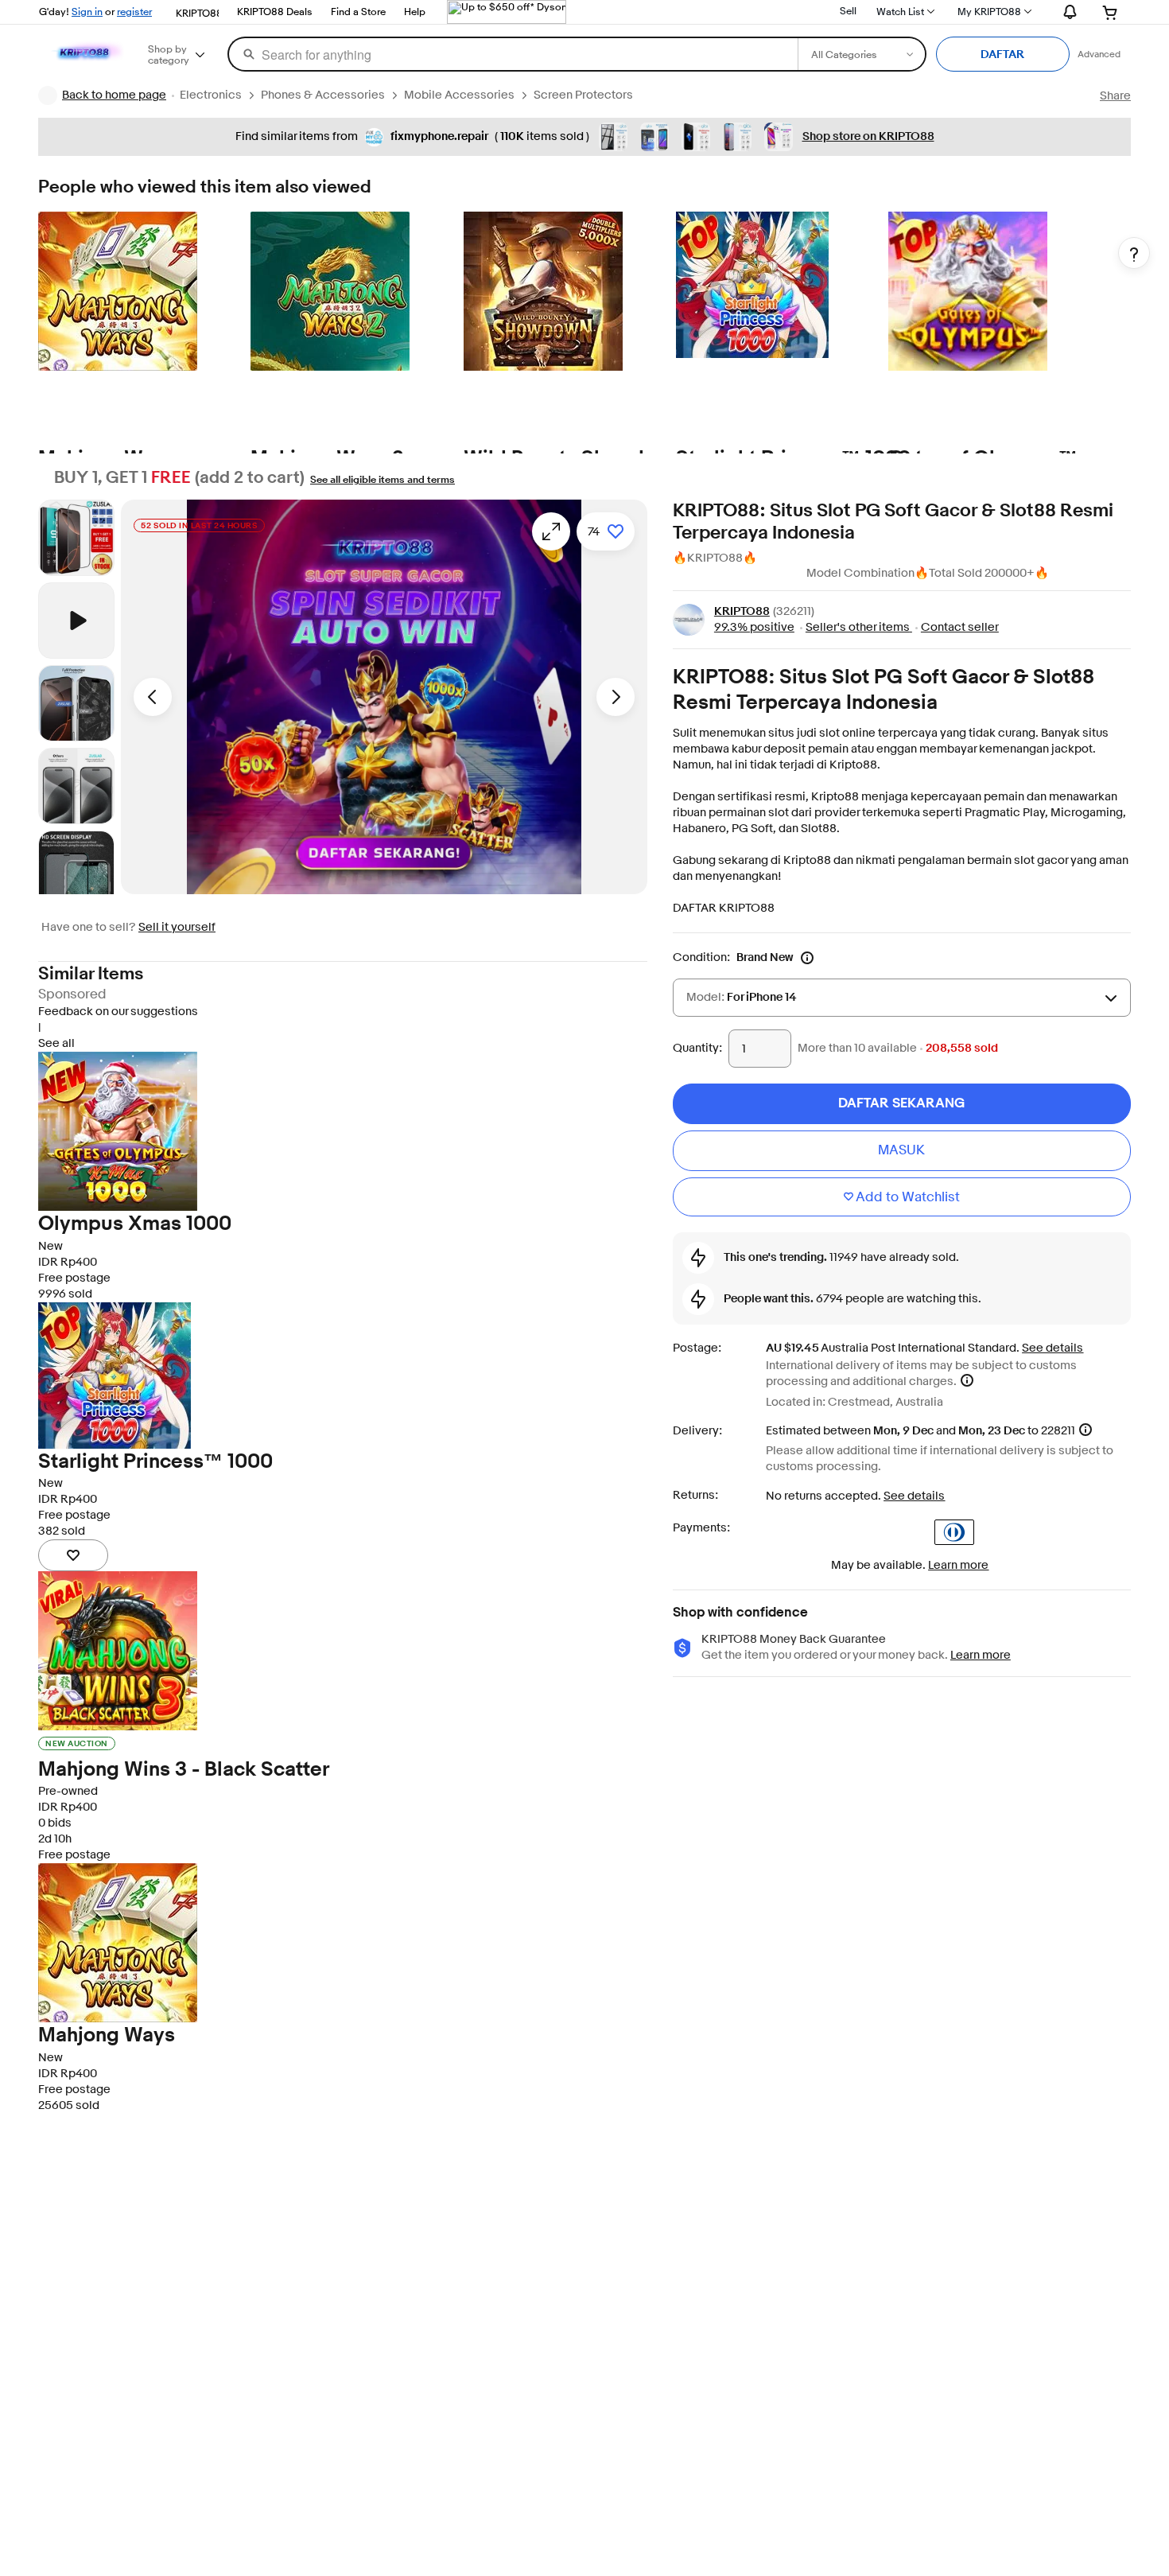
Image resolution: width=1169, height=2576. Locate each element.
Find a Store (358, 11)
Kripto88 (853, 765)
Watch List (900, 11)
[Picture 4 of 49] (76, 869)
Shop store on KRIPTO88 (868, 136)
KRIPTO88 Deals (275, 11)
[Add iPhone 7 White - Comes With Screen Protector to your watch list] (73, 1555)
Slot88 (819, 829)
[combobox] (512, 54)
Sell (848, 10)
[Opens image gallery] (551, 531)
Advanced (1099, 54)
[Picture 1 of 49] (76, 538)
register (134, 11)
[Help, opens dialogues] (1134, 253)
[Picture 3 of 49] (76, 786)
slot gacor (1041, 860)
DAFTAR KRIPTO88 (724, 908)
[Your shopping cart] (1111, 12)
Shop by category (169, 54)
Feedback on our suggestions (118, 1012)
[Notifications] (1066, 11)
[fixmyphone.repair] (374, 137)
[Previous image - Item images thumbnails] (76, 503)
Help (415, 11)
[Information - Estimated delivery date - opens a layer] (1085, 1430)
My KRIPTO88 (989, 11)
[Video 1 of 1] (76, 621)
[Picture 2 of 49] (76, 703)
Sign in (87, 11)
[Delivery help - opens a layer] (967, 1380)
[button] (384, 697)
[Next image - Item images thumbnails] (76, 891)
